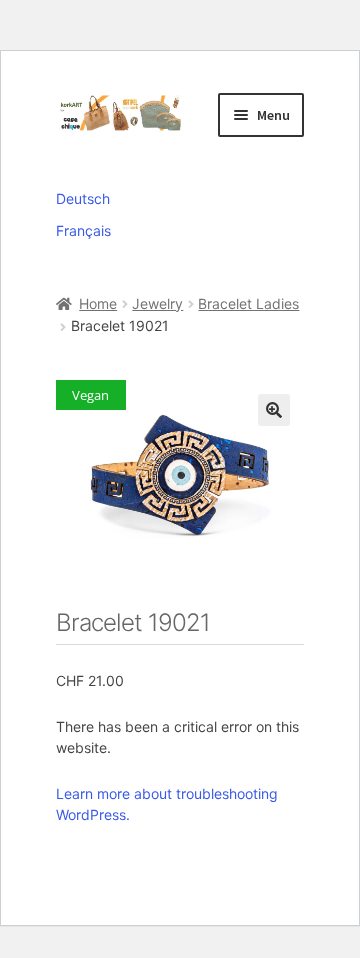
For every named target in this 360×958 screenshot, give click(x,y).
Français (83, 230)
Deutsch (83, 198)
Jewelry (157, 303)
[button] (274, 410)
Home (98, 303)
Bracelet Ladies (248, 303)
